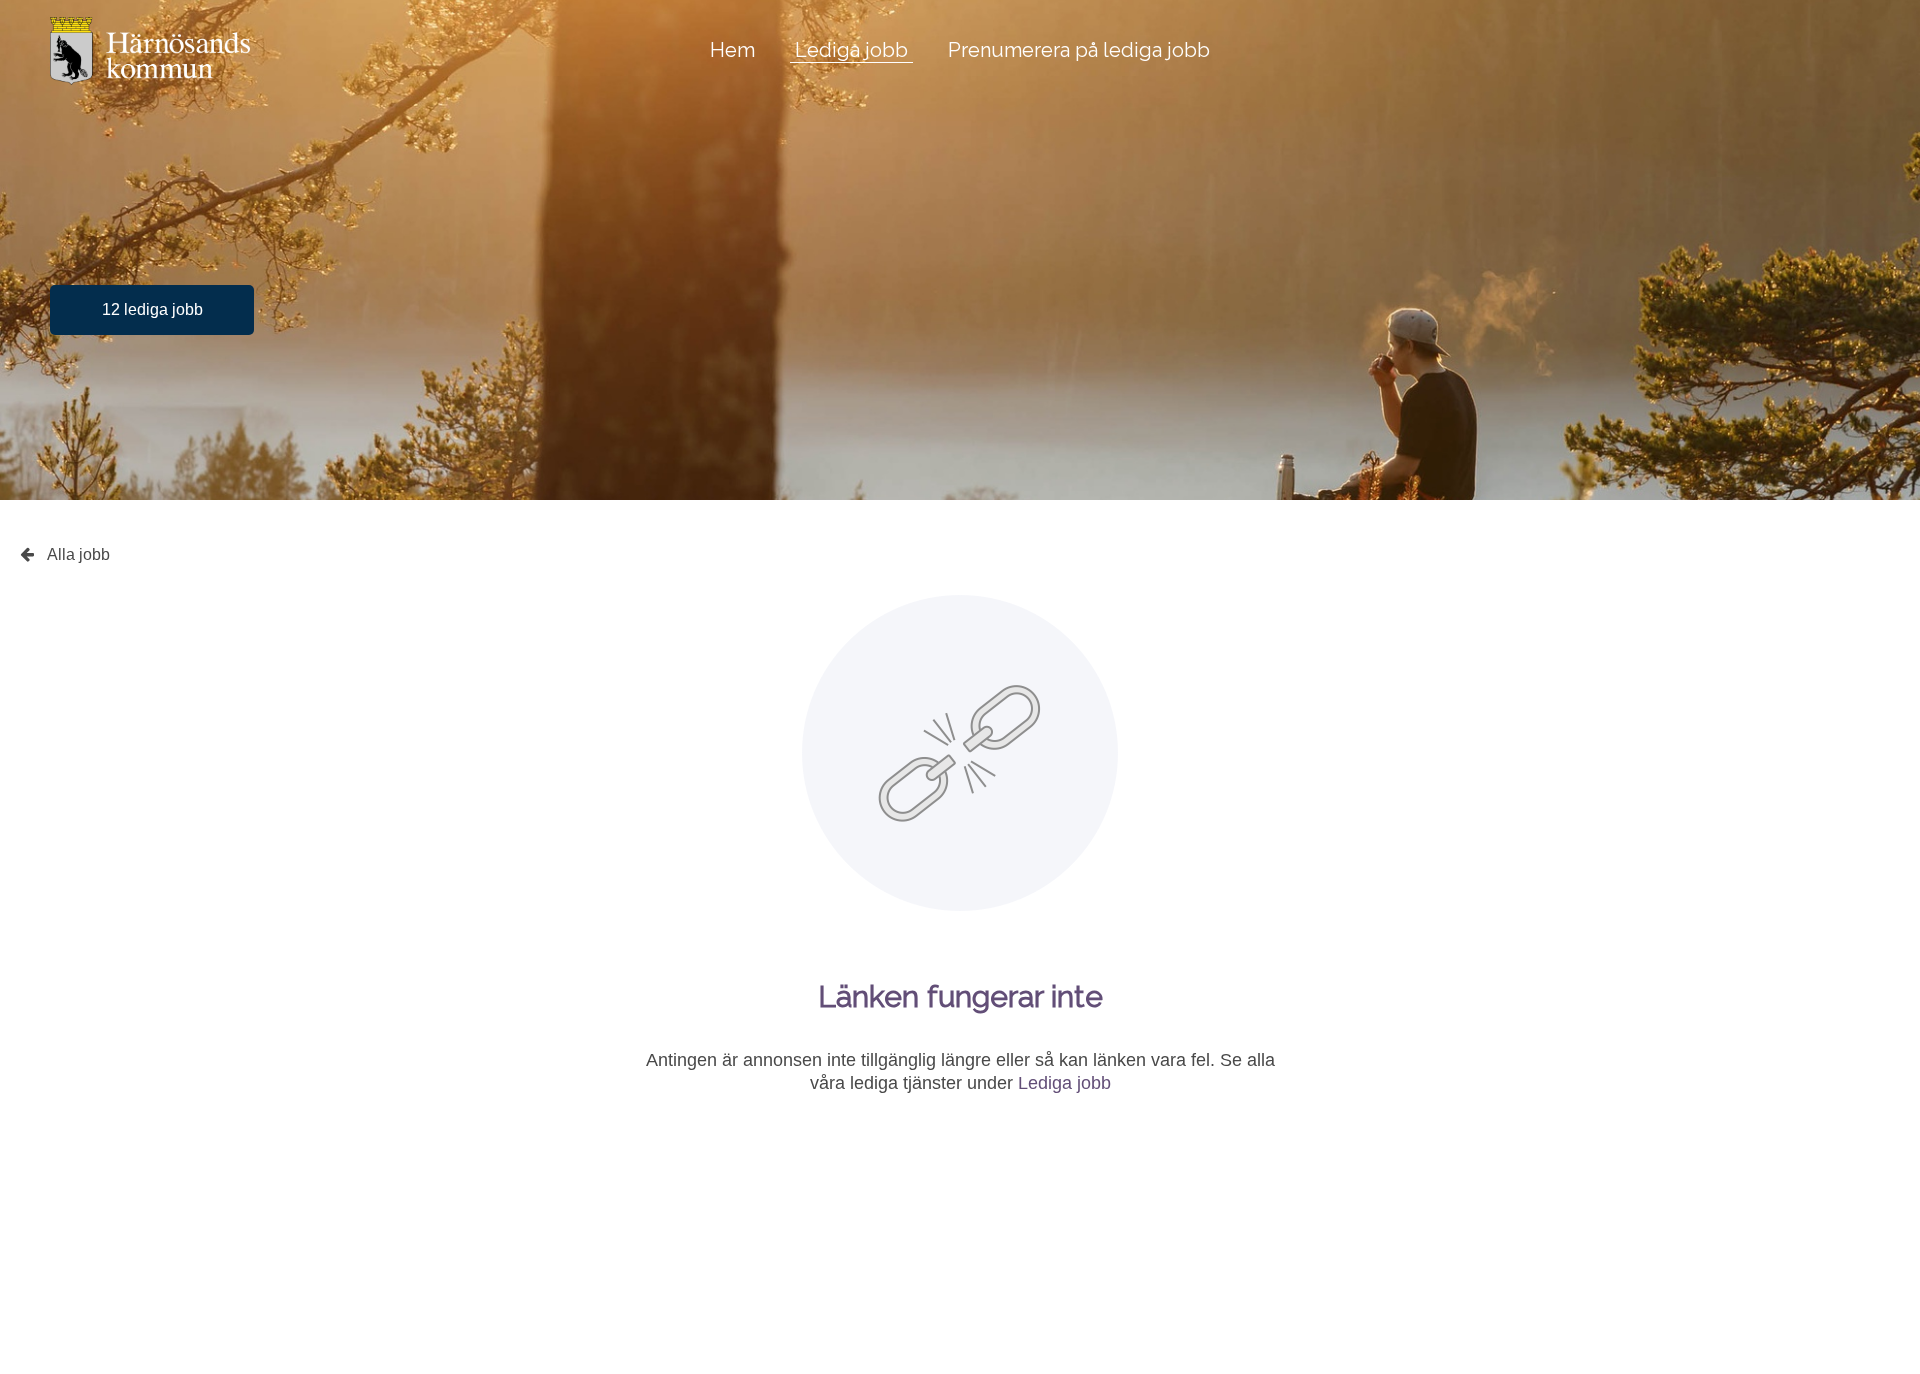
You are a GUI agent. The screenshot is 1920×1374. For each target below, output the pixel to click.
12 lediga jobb (152, 309)
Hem (732, 50)
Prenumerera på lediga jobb (1079, 50)
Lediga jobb (851, 50)
